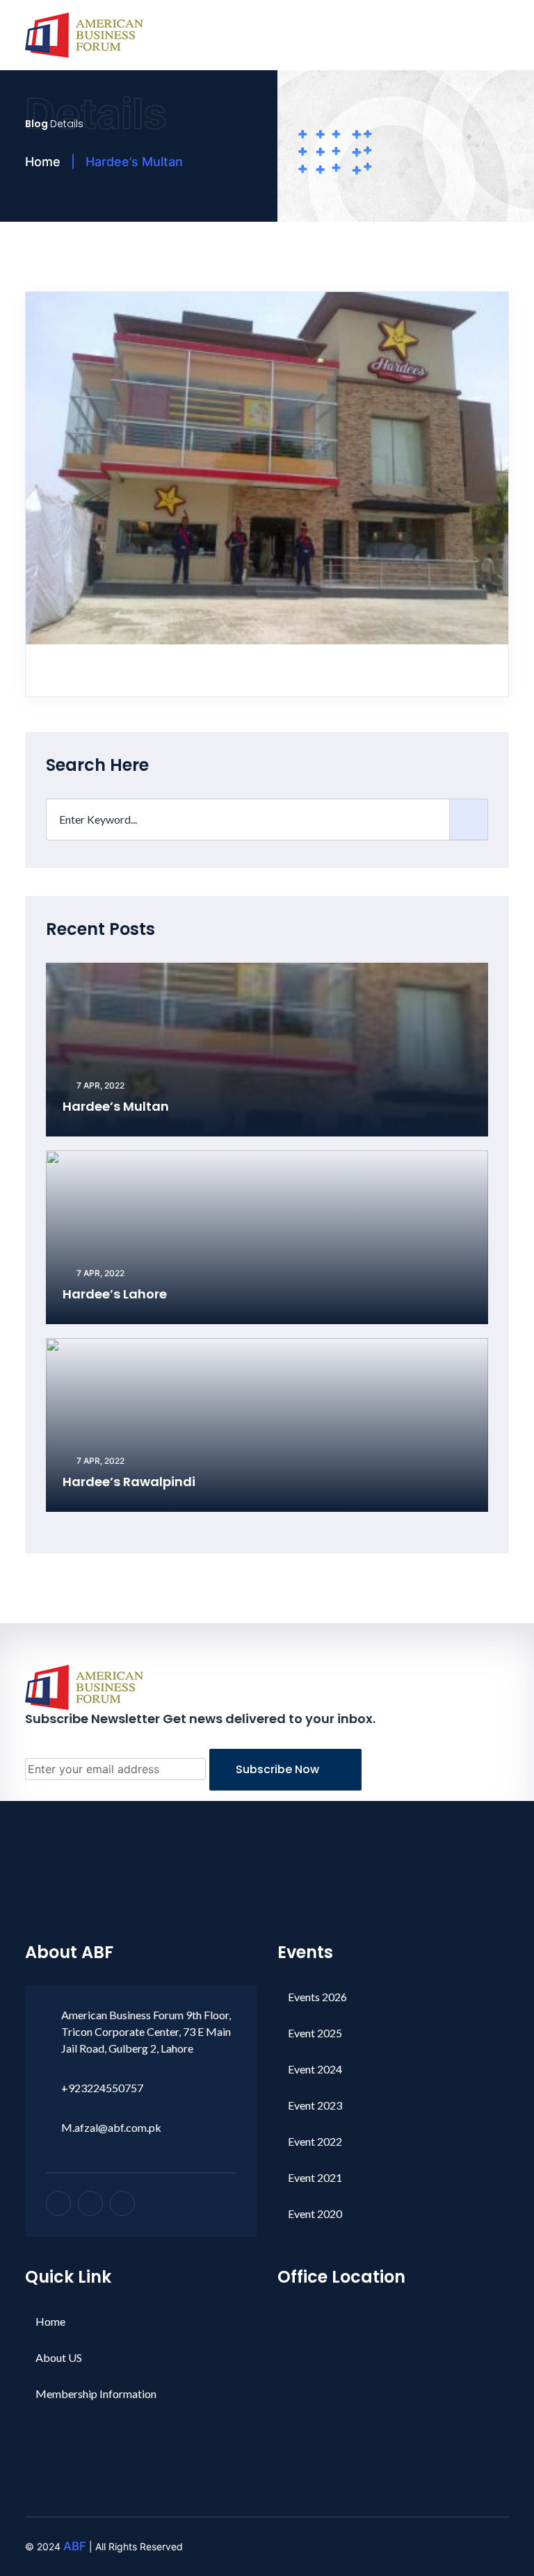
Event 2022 (315, 2141)
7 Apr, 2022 (99, 1085)
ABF (75, 2546)
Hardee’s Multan (116, 1106)
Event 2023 (315, 2105)
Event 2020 (315, 2214)
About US (59, 2357)
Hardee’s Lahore (115, 1294)
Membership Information (96, 2394)
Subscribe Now (279, 1769)
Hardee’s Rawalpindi (129, 1482)
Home (43, 162)
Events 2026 (317, 1997)
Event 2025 (315, 2033)
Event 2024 (315, 2069)
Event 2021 (315, 2177)
